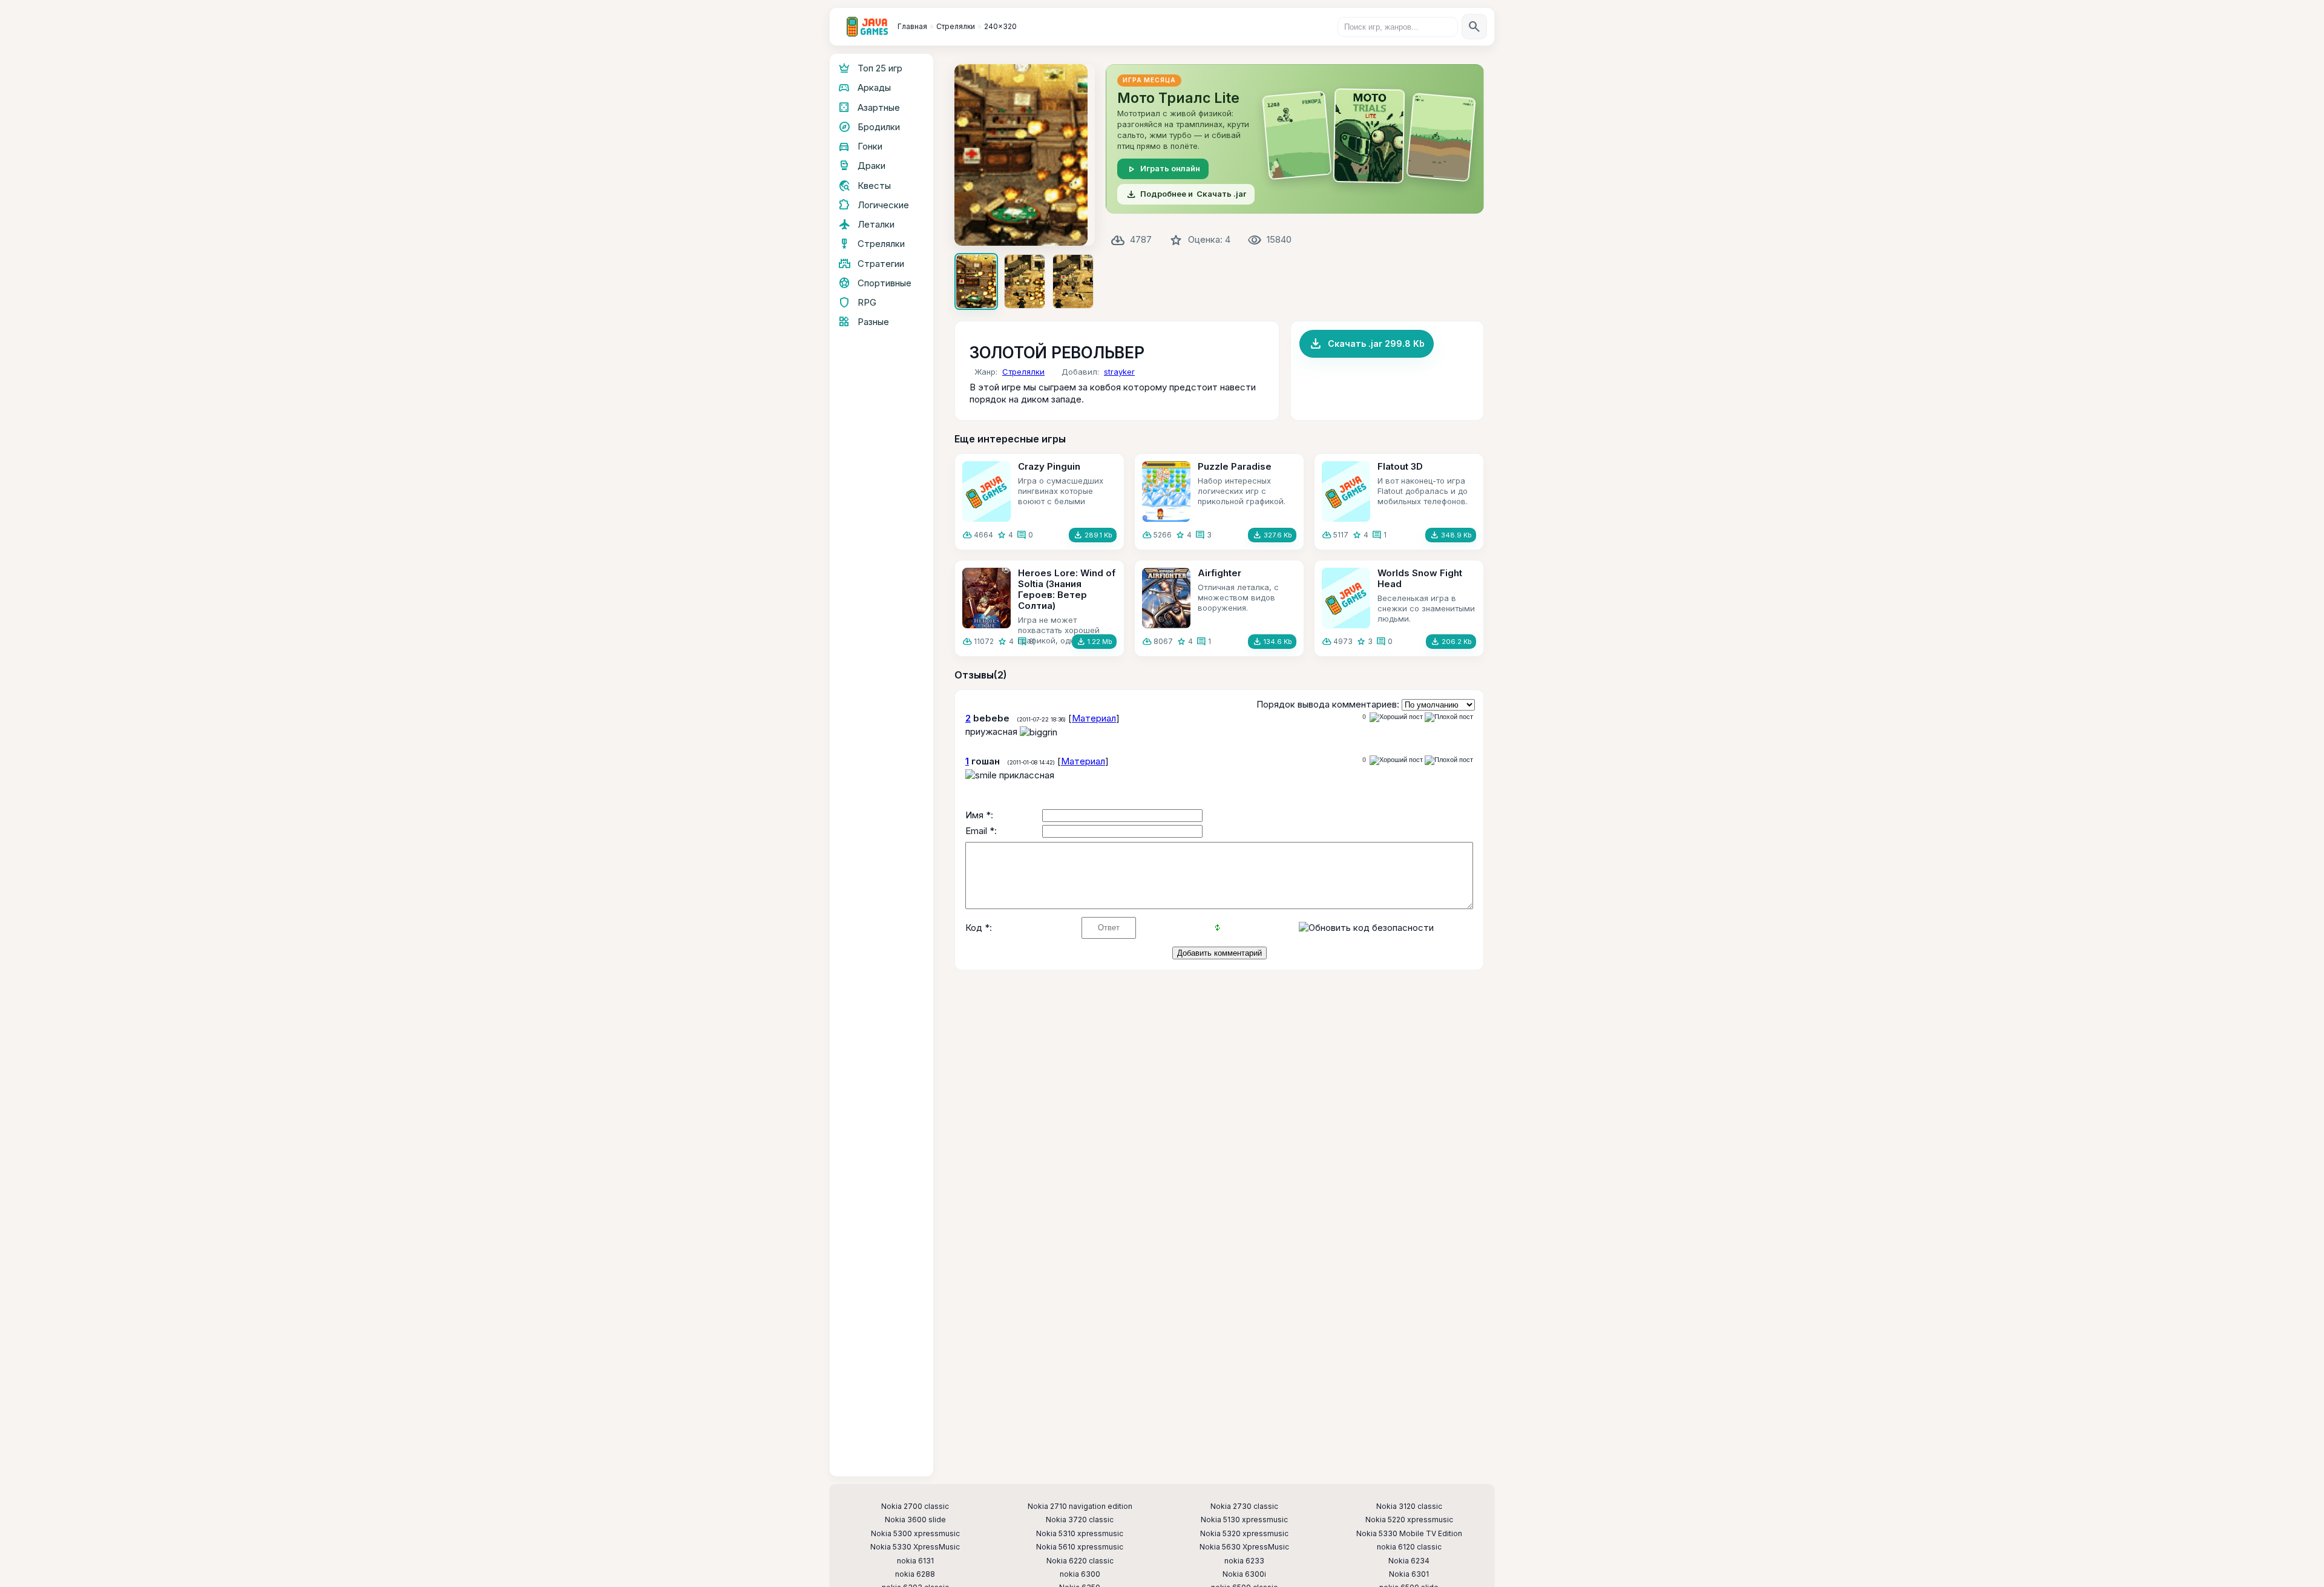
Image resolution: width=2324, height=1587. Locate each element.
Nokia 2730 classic (1244, 1506)
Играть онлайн (1163, 169)
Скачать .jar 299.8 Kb (1367, 344)
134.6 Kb (1272, 642)
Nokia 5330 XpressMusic (915, 1547)
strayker (1119, 372)
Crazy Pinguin (1049, 466)
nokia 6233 (1244, 1561)
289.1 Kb (1093, 535)
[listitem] (976, 281)
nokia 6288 (915, 1574)
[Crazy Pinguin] (986, 491)
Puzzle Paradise (1235, 466)
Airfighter (1219, 573)
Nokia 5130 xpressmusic (1244, 1520)
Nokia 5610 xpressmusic (1080, 1547)
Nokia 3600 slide (915, 1520)
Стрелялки (1023, 372)
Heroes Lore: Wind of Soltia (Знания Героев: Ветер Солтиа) (1067, 589)
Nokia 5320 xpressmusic (1244, 1534)
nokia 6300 (1080, 1574)
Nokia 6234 (1409, 1561)
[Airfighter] (1166, 598)
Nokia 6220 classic (1080, 1561)
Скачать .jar (1186, 194)
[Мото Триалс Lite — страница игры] (1295, 139)
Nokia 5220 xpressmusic (1409, 1520)
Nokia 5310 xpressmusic (1080, 1534)
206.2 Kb (1451, 642)
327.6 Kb (1272, 535)
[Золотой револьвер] (1025, 155)
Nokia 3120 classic (1409, 1506)
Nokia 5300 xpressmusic (915, 1534)
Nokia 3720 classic (1080, 1520)
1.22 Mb (1094, 642)
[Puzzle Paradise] (1166, 491)
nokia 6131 (915, 1561)
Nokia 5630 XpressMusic (1244, 1547)
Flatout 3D (1400, 466)
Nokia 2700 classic (915, 1506)
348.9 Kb (1451, 535)
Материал (1094, 718)
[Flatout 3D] (1346, 491)
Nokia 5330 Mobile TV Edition (1409, 1534)
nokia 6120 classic (1409, 1547)
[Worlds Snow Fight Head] (1346, 598)
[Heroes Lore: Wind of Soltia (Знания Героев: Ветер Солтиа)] (986, 598)
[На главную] (867, 27)
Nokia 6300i (1244, 1574)
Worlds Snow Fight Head (1420, 578)
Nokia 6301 (1409, 1574)
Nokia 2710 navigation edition (1080, 1506)
